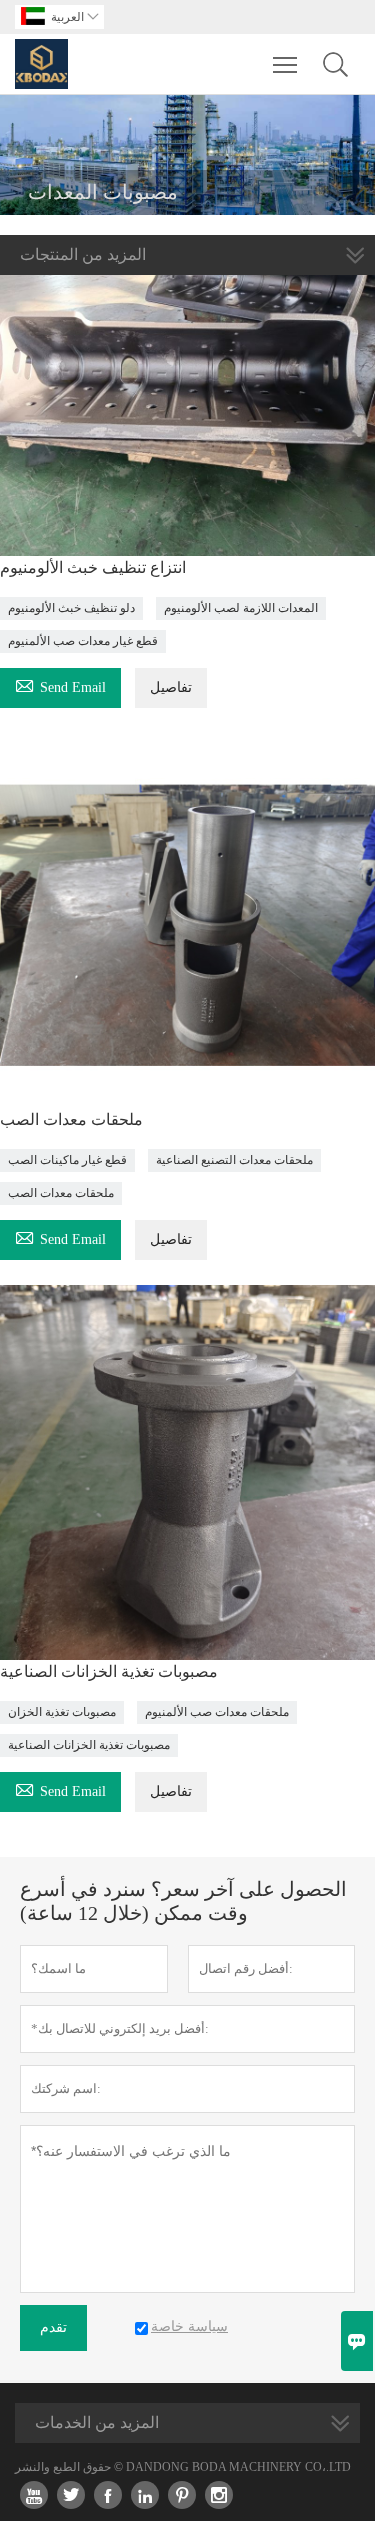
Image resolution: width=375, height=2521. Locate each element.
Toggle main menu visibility (285, 64)
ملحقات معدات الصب (71, 1119)
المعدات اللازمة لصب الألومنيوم (241, 608)
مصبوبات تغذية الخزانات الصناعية (109, 1671)
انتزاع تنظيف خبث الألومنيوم (93, 567)
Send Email (60, 684)
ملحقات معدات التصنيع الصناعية (234, 1160)
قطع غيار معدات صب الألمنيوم (83, 641)
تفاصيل (171, 687)
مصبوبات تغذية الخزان (62, 1712)
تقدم (53, 2327)
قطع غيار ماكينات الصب (67, 1160)
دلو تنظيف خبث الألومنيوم (71, 608)
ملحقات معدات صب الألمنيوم (217, 1712)
